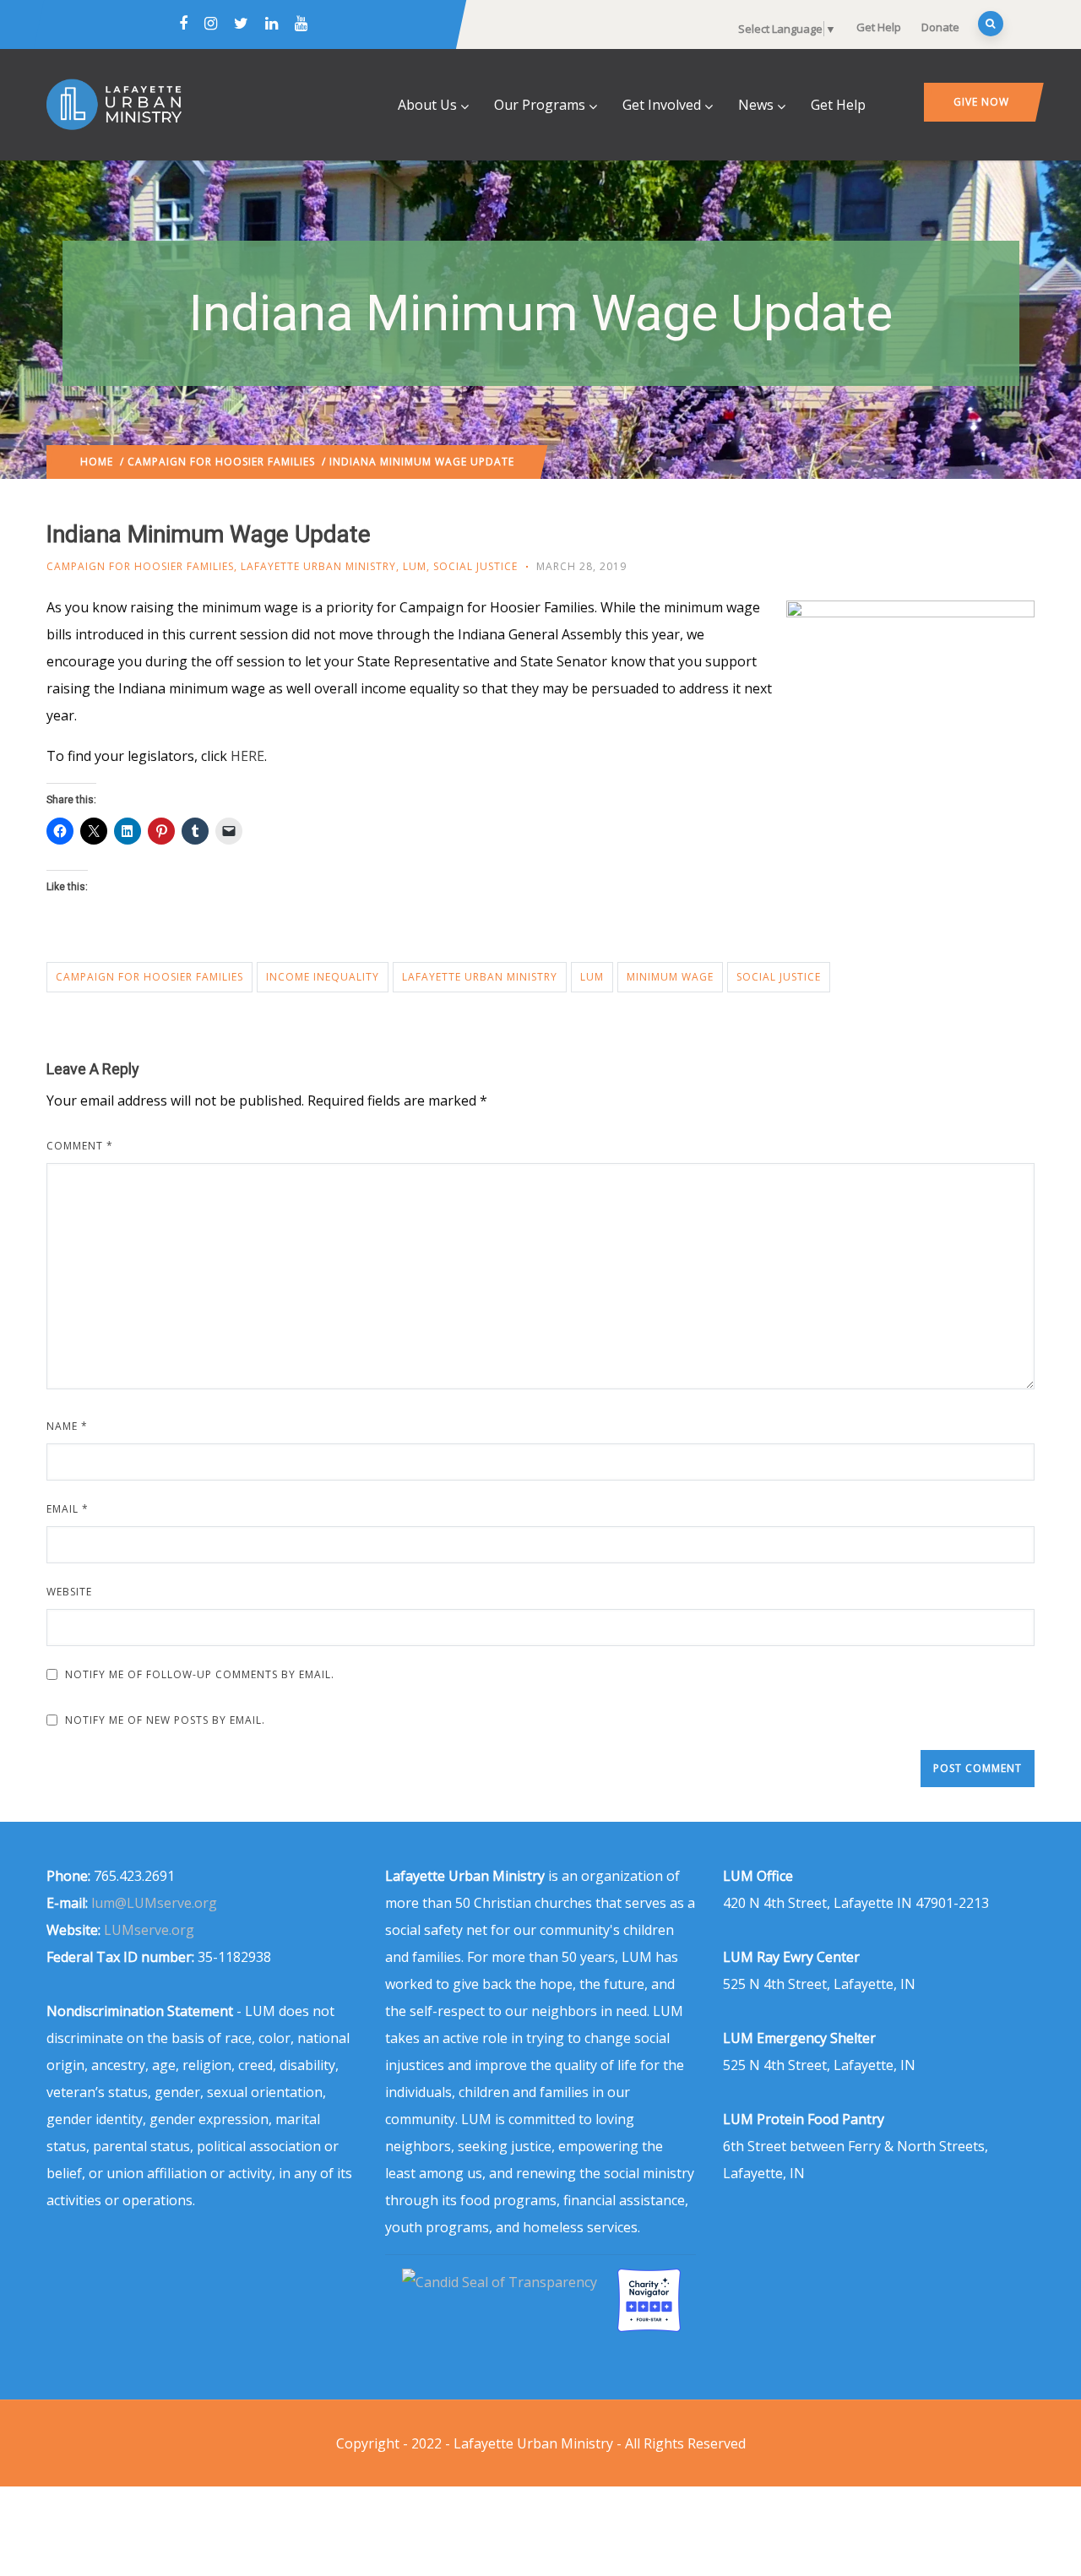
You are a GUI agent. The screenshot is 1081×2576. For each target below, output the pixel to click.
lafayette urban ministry (480, 977)
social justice (779, 977)
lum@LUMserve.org (154, 1903)
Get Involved (662, 105)
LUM (415, 566)
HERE (247, 756)
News (756, 105)
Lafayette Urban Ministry (318, 566)
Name (67, 1426)
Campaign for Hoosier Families (221, 462)
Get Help (879, 27)
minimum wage (670, 977)
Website (69, 1592)
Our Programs (540, 105)
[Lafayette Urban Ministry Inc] (501, 2282)
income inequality (323, 977)
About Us (427, 105)
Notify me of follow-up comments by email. (200, 1674)
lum (592, 977)
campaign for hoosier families (149, 977)
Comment (80, 1146)
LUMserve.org (149, 1930)
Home (97, 462)
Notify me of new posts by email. (165, 1720)
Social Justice (475, 566)
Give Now (981, 102)
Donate (940, 27)
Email (68, 1509)
